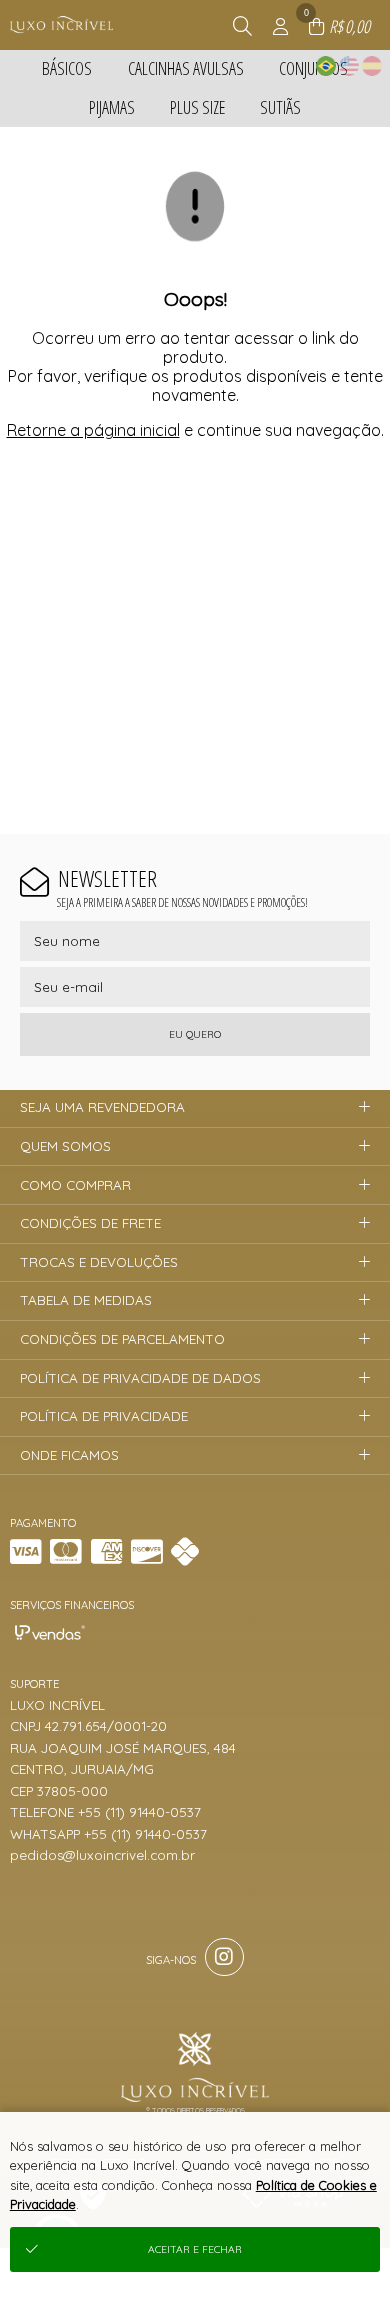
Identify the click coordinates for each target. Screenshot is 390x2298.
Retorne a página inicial (93, 430)
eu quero (195, 1034)
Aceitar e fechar (195, 2249)
